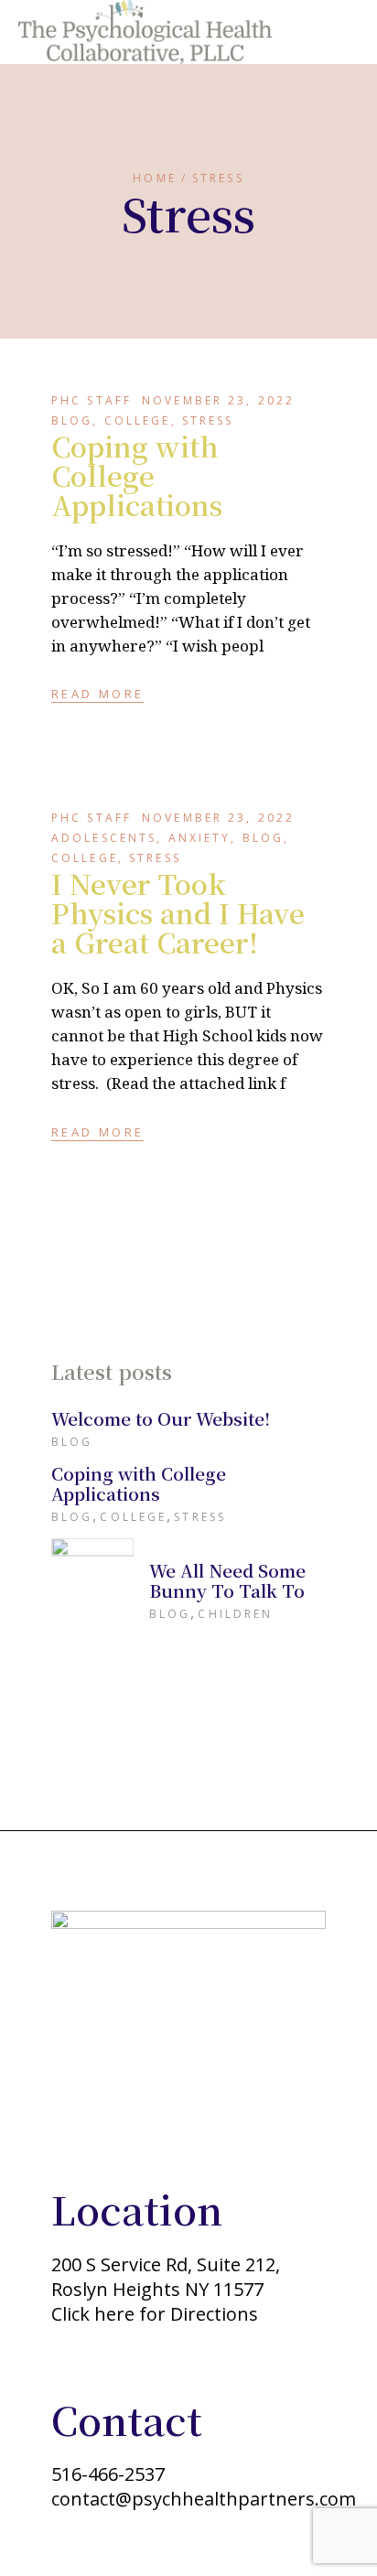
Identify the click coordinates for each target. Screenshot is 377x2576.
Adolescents (104, 838)
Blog (72, 420)
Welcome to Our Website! (161, 1418)
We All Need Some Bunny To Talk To (227, 1580)
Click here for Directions (155, 2314)
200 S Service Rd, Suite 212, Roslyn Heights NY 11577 (166, 2277)
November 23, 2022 (218, 400)
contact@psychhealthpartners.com (204, 2499)
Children (235, 1614)
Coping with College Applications (137, 475)
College (138, 420)
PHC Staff (92, 400)
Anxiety (200, 838)
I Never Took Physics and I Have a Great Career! (178, 912)
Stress (208, 420)
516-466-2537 (108, 2474)
